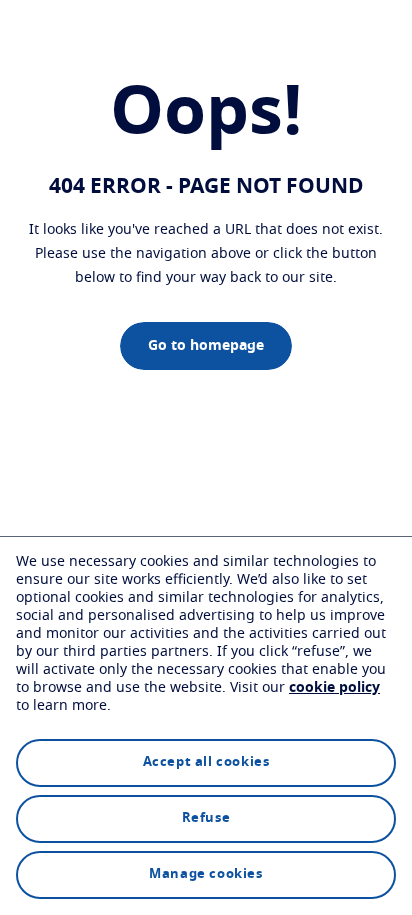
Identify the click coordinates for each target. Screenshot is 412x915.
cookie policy (334, 688)
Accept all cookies (206, 762)
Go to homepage (206, 346)
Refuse (206, 818)
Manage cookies (205, 874)
